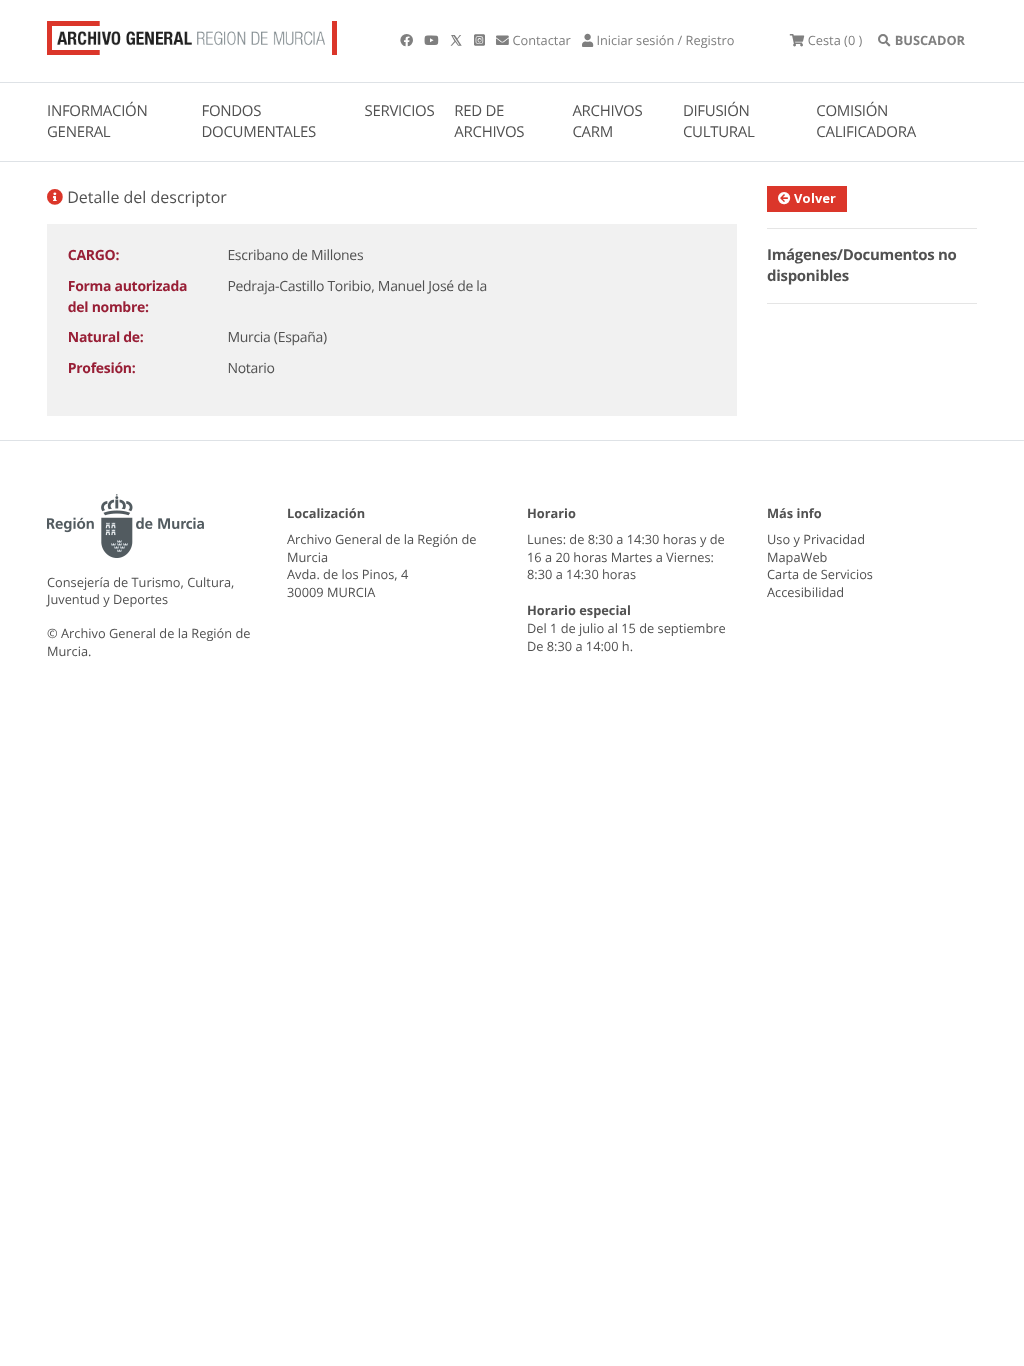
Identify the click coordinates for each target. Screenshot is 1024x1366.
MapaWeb (797, 557)
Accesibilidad (805, 592)
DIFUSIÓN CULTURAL (719, 121)
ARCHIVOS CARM (607, 121)
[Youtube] (432, 40)
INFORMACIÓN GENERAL (97, 121)
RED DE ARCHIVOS (489, 121)
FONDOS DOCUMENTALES (258, 121)
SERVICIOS (400, 111)
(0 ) (835, 40)
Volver (813, 198)
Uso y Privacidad (816, 539)
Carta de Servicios (820, 574)
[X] (458, 40)
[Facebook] (408, 40)
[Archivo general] (192, 34)
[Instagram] (481, 40)
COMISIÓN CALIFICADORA (866, 121)
